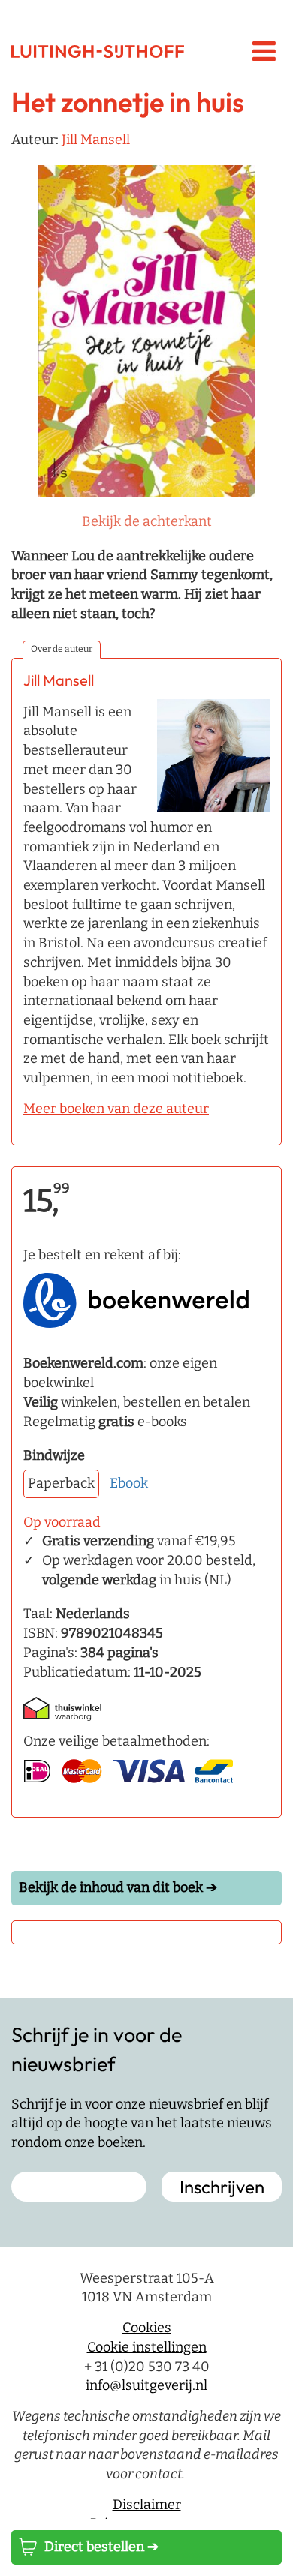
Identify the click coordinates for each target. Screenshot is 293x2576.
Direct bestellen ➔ (101, 2547)
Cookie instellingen (147, 2347)
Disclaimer (147, 2505)
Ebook (129, 1483)
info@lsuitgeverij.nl (146, 2385)
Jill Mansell (96, 140)
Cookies (147, 2328)
